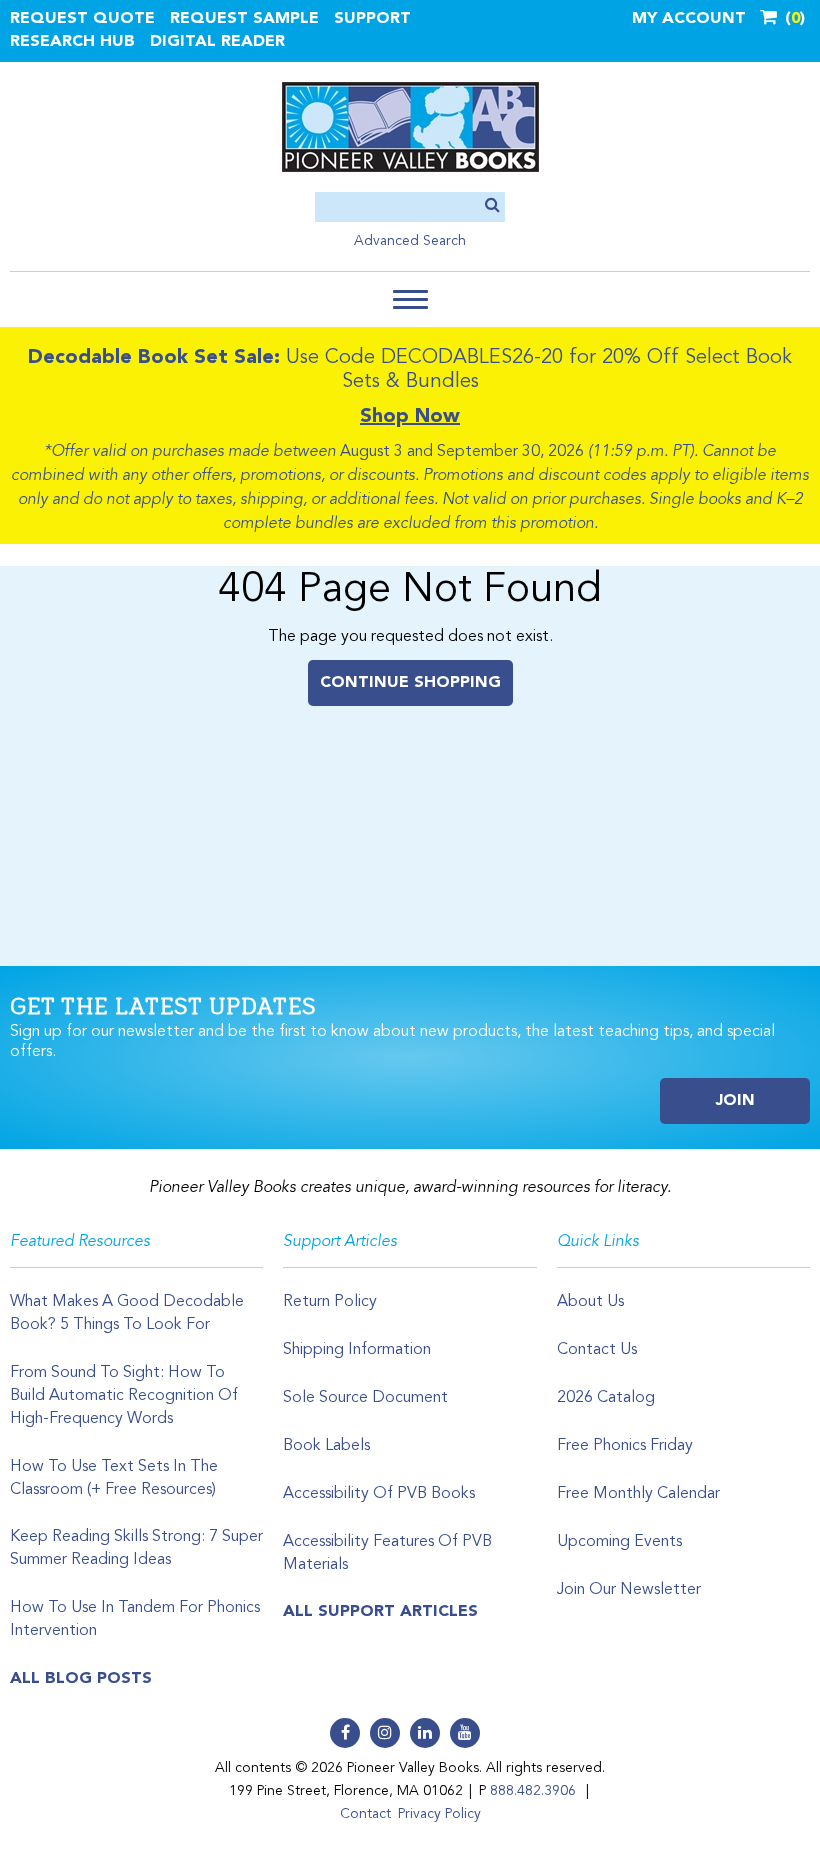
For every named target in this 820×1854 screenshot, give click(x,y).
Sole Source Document (365, 1398)
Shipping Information (357, 1350)
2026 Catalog (606, 1398)
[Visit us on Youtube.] (465, 1733)
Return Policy (330, 1302)
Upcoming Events (619, 1542)
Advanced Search (410, 241)
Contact (365, 1814)
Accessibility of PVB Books (379, 1494)
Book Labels (326, 1446)
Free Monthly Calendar (638, 1494)
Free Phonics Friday (625, 1446)
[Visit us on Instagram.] (385, 1733)
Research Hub (72, 42)
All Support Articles (380, 1612)
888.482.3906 (533, 1791)
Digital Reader (217, 42)
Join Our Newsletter (629, 1590)
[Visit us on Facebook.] (345, 1733)
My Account (689, 19)
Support (372, 19)
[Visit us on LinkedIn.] (425, 1733)
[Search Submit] (492, 206)
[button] (410, 299)
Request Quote (82, 19)
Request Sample (244, 19)
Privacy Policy (439, 1814)
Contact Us (597, 1350)
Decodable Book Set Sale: (154, 358)
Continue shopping (410, 683)
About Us (590, 1302)
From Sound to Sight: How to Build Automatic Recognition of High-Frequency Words (124, 1396)
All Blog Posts (81, 1679)
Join (735, 1101)
